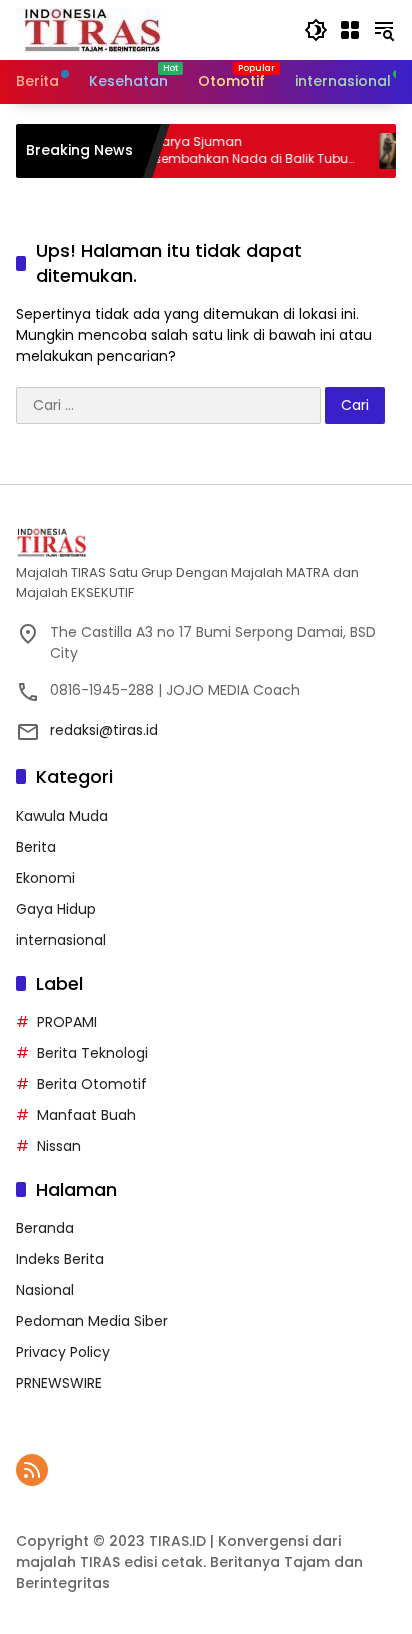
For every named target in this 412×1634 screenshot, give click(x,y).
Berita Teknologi (92, 1053)
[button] (316, 30)
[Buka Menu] (350, 30)
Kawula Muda (62, 816)
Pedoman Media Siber (92, 1321)
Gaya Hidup (56, 909)
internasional (61, 940)
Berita (36, 847)
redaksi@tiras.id (104, 730)
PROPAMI (67, 1022)
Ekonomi (45, 878)
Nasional (45, 1290)
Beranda (45, 1228)
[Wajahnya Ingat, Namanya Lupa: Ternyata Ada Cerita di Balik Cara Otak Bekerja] (383, 151)
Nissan (59, 1146)
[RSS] (32, 1470)
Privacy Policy (63, 1352)
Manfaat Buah (86, 1115)
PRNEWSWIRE (59, 1383)
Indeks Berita (60, 1259)
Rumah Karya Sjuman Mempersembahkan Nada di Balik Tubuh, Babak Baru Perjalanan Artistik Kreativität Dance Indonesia (217, 151)
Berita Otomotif (92, 1084)
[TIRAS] (93, 29)
